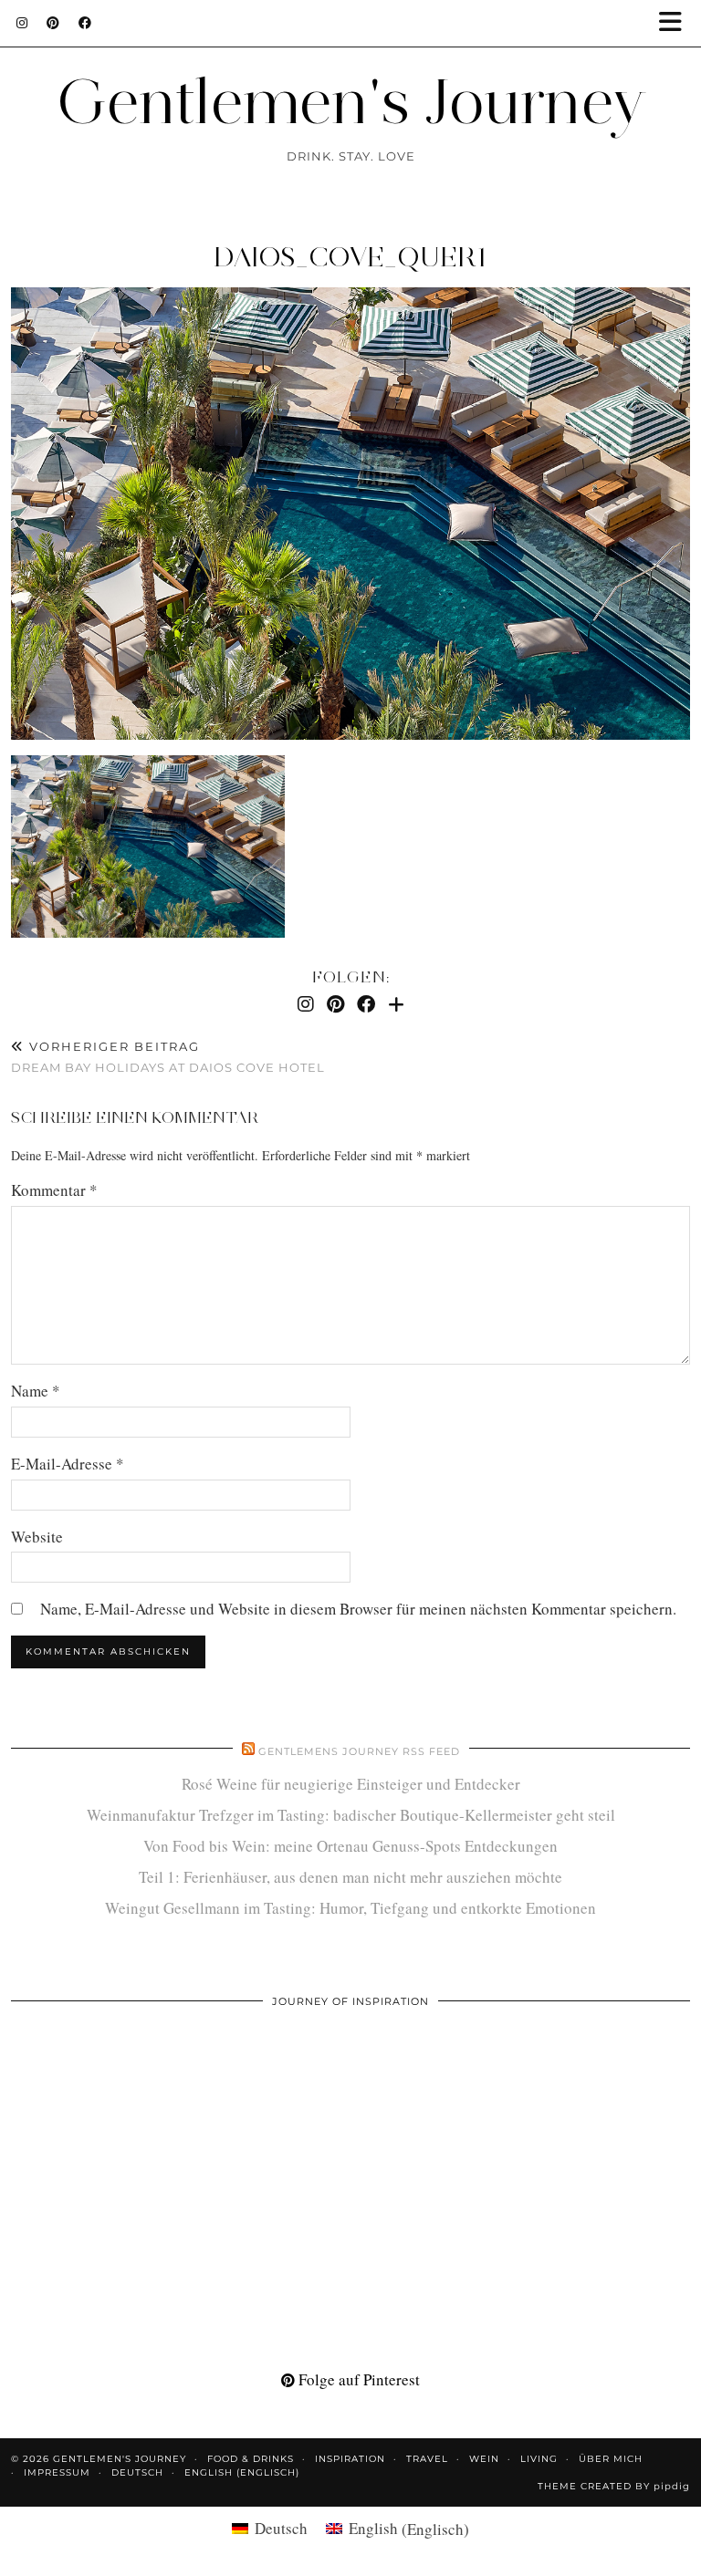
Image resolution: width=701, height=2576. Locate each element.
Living (539, 2459)
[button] (676, 23)
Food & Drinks (251, 2459)
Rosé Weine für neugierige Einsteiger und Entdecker (351, 1784)
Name (36, 1391)
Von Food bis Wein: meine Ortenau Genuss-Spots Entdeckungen (350, 1846)
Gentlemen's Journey (351, 101)
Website (37, 1537)
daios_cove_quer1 (350, 257)
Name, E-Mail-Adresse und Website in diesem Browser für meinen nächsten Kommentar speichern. (358, 1609)
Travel (427, 2459)
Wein (484, 2459)
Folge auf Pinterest (357, 2379)
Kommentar (54, 1190)
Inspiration (350, 2459)
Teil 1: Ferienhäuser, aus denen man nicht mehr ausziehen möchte (350, 1877)
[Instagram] (22, 23)
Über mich (611, 2459)
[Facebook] (85, 23)
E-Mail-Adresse (68, 1464)
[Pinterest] (53, 23)
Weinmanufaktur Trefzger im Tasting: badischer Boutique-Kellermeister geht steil (351, 1815)
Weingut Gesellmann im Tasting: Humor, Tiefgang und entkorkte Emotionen (350, 1908)
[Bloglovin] (396, 1004)
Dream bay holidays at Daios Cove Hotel (168, 1057)
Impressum (57, 2472)
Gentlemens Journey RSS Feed (359, 1751)
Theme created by (614, 2486)
